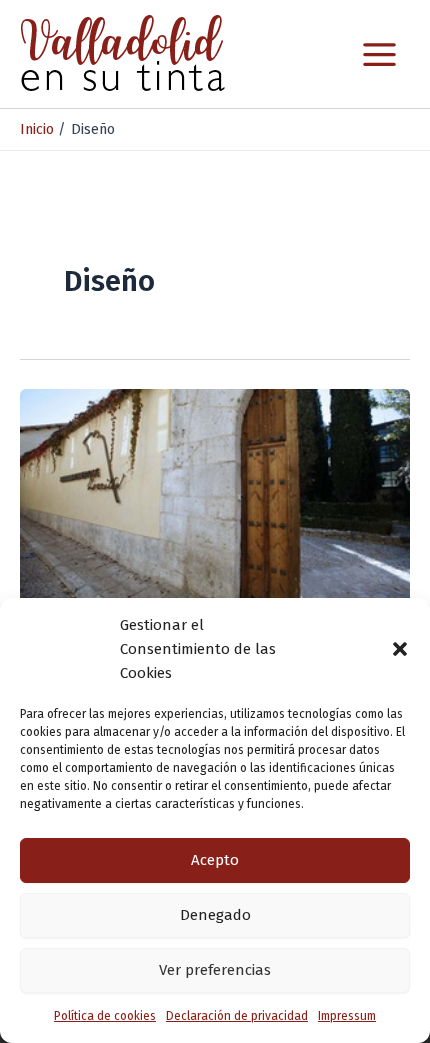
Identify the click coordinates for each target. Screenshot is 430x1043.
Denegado (215, 915)
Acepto (215, 860)
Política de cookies (105, 1016)
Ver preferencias (215, 970)
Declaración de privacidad (237, 1016)
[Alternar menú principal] (379, 54)
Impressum (347, 1016)
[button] (400, 649)
